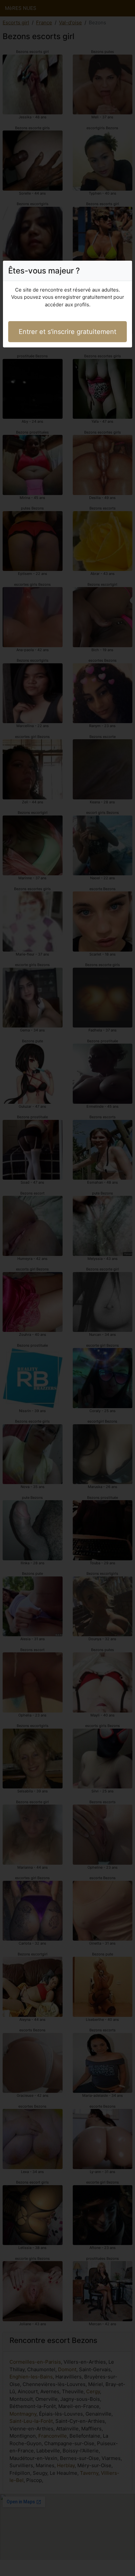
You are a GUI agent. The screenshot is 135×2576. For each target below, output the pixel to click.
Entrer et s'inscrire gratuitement (67, 332)
